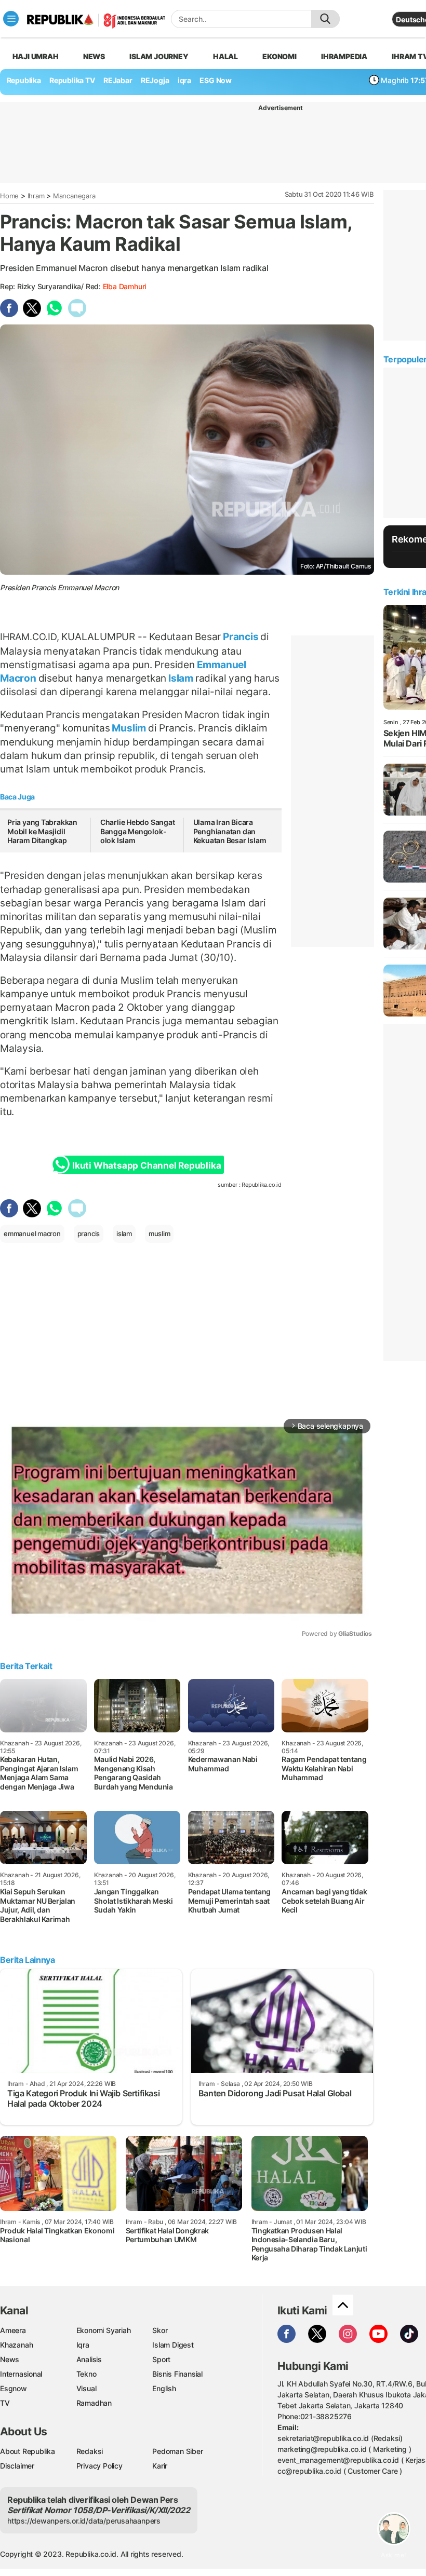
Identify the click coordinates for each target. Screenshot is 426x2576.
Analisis (89, 2359)
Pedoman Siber (177, 2451)
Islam (181, 678)
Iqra (83, 2345)
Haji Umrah (36, 56)
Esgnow (14, 2388)
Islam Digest (173, 2345)
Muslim (129, 728)
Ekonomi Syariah (104, 2330)
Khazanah (16, 2345)
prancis (89, 1233)
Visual (86, 2388)
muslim (159, 1233)
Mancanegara (74, 196)
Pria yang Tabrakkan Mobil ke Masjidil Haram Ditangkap (42, 831)
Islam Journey (159, 56)
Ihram (36, 196)
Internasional (21, 2374)
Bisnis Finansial (177, 2374)
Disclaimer (17, 2466)
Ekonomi (279, 56)
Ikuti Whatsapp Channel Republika (147, 1165)
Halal (225, 56)
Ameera (13, 2330)
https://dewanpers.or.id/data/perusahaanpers (84, 2521)
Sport (161, 2359)
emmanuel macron (32, 1233)
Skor (160, 2330)
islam (124, 1233)
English (164, 2388)
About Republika (28, 2451)
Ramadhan (94, 2403)
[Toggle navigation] (11, 19)
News (94, 56)
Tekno (86, 2374)
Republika (24, 80)
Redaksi (90, 2451)
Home (9, 196)
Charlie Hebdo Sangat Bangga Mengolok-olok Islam (138, 831)
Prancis (241, 636)
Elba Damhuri (124, 286)
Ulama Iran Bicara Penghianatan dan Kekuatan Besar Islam (230, 831)
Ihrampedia (344, 56)
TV (5, 2403)
